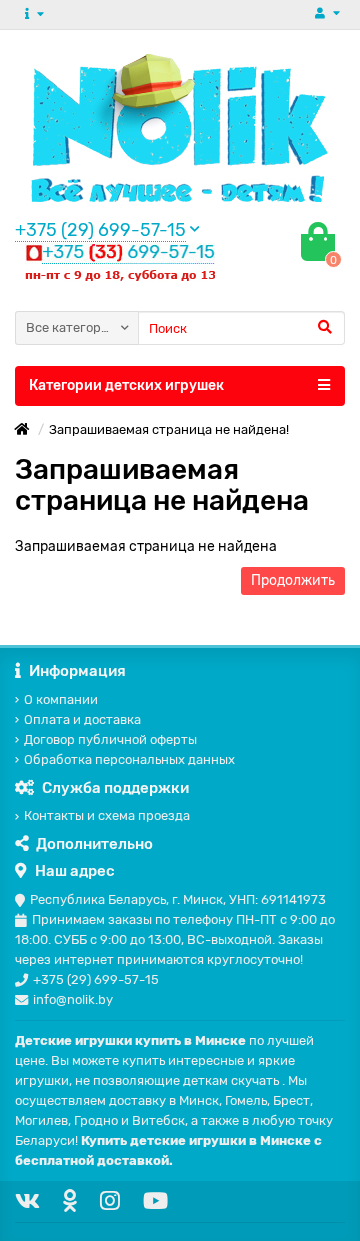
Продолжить (293, 580)
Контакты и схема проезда (107, 815)
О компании (61, 699)
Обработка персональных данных (129, 759)
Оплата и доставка (82, 719)
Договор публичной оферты (110, 739)
